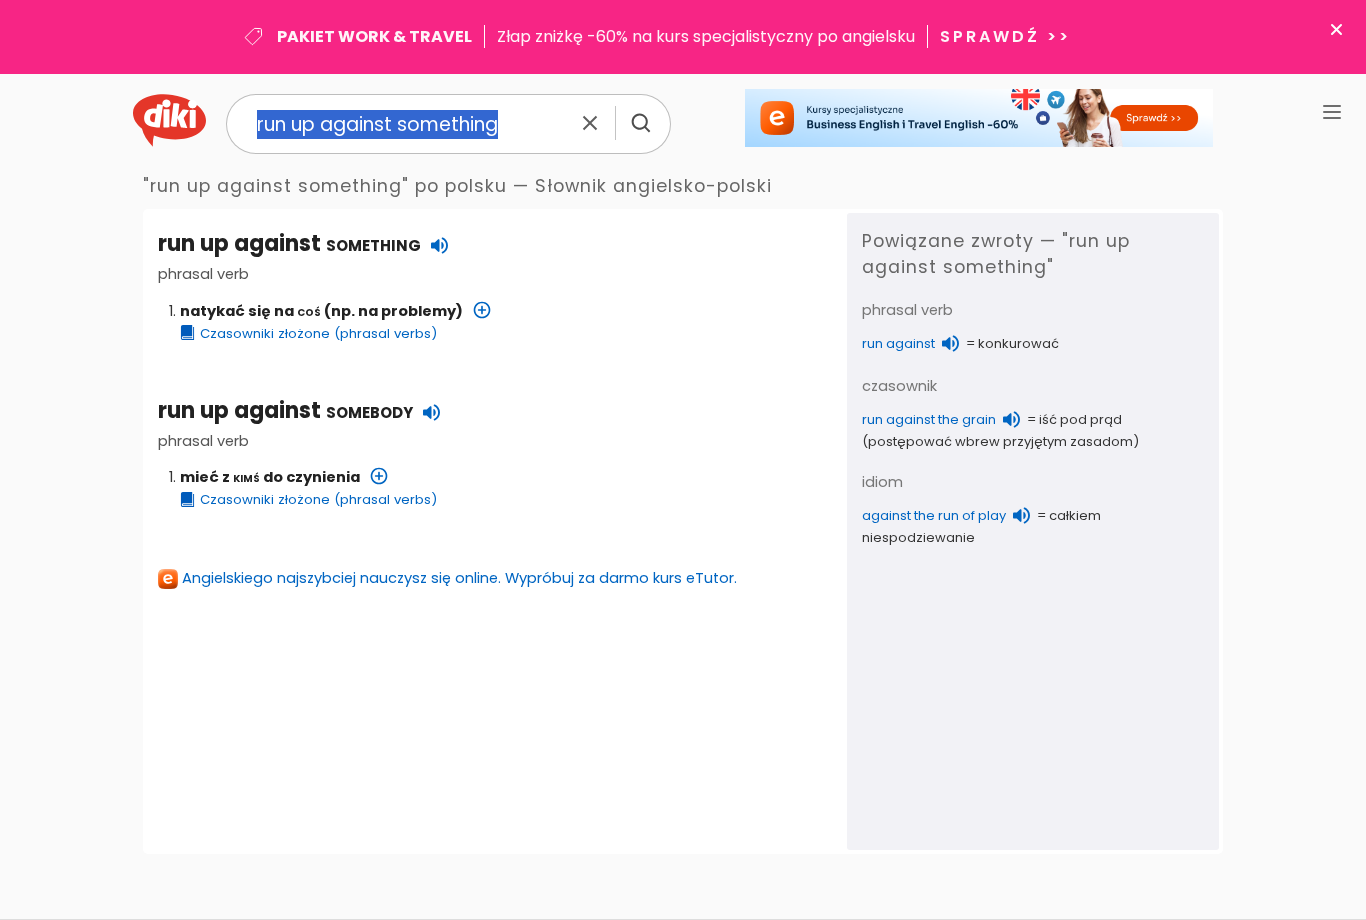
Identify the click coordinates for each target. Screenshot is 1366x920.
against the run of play (934, 515)
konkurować (1018, 343)
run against (898, 343)
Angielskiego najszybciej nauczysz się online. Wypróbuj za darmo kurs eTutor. (459, 578)
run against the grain (929, 419)
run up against (285, 410)
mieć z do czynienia (270, 477)
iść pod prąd (1080, 419)
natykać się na (250, 311)
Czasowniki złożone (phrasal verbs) (318, 333)
